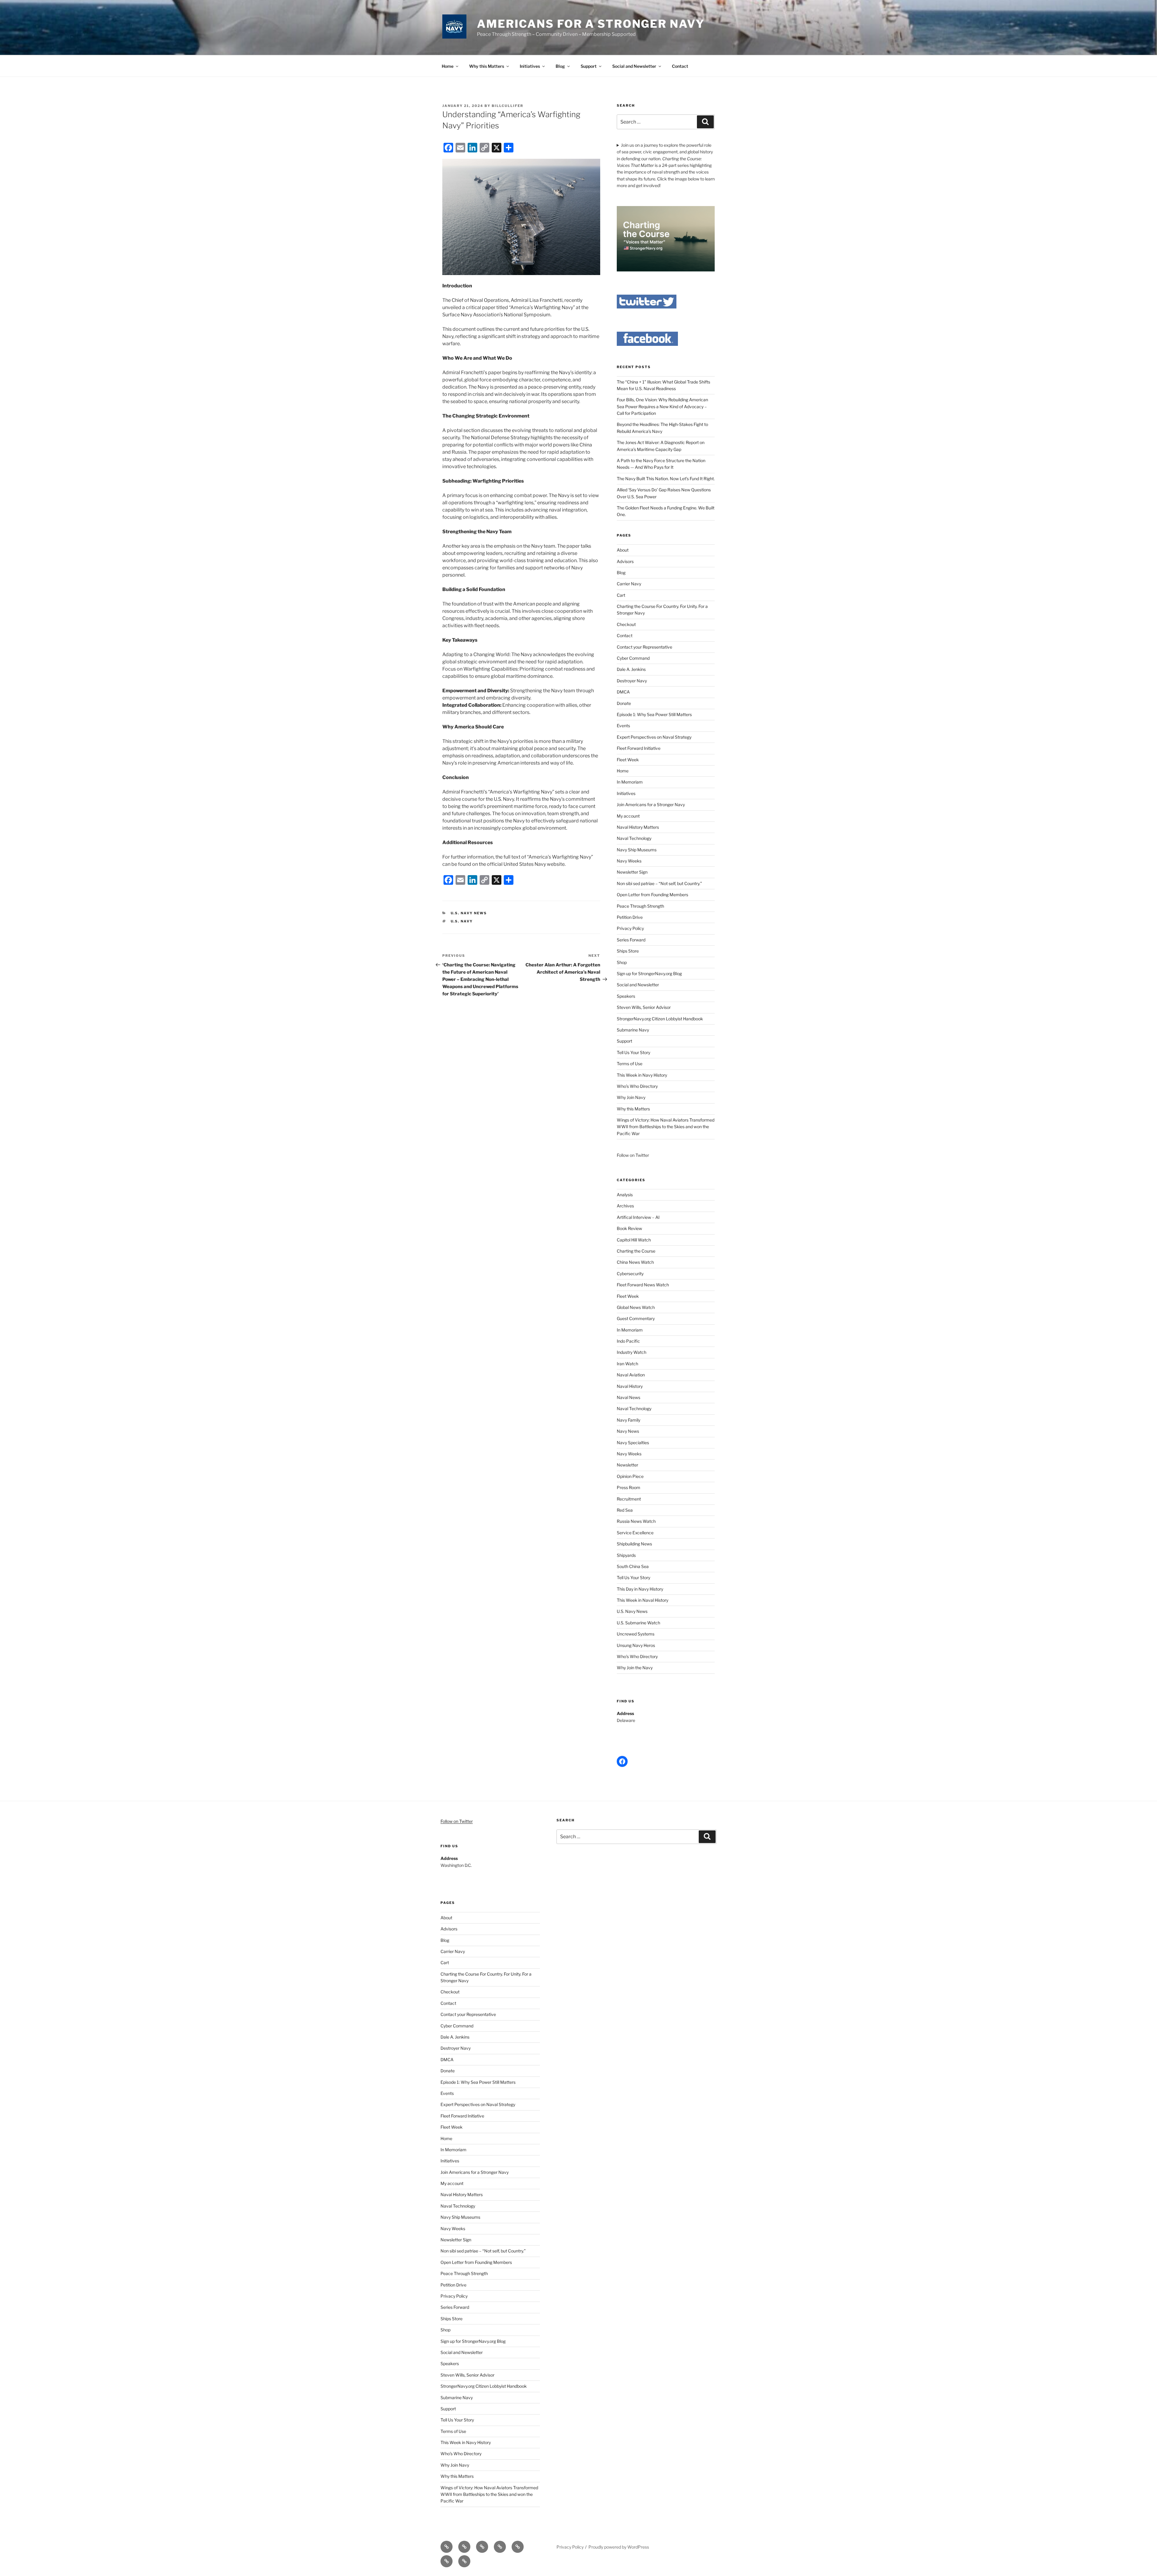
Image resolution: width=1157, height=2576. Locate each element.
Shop (622, 962)
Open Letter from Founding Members (652, 895)
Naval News (629, 1397)
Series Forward (631, 940)
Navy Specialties (633, 1443)
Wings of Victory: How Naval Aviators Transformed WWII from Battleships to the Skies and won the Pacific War (666, 1127)
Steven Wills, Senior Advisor (644, 1007)
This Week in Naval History (643, 1600)
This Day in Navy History (640, 1589)
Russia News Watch (636, 1521)
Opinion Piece (630, 1476)
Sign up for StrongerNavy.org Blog (649, 973)
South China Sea (633, 1566)
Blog (560, 66)
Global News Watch (636, 1307)
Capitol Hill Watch (634, 1240)
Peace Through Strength (640, 906)
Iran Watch (627, 1364)
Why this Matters (487, 66)
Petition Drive (630, 917)
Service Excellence (635, 1533)
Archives (625, 1206)
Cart (621, 595)
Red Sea (625, 1510)
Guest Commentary (636, 1318)
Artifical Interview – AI (638, 1217)
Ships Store (628, 951)
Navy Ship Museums (637, 850)
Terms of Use (630, 1064)
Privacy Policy (630, 928)
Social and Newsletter (634, 66)
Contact (680, 66)
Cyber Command (633, 658)
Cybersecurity (630, 1274)
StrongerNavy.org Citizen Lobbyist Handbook (660, 1019)
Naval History (630, 1386)
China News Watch (635, 1262)
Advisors (625, 561)
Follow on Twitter (457, 1821)
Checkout (626, 624)
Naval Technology (634, 838)
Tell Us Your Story (633, 1052)
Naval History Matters (638, 827)
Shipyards (626, 1555)
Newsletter (627, 1465)
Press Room (629, 1487)
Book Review (629, 1228)
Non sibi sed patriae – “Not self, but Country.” (659, 883)
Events (623, 726)
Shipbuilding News (634, 1544)
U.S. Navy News (469, 913)
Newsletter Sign (632, 872)
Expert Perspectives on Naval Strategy (654, 737)
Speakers (626, 996)
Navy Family (629, 1420)
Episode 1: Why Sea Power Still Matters (654, 714)
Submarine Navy (633, 1030)
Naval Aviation (631, 1375)
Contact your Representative (644, 647)
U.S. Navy (462, 921)
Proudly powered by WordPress (619, 2547)
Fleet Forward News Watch (643, 1285)
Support (589, 66)
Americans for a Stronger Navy (591, 24)
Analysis (625, 1195)
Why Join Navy (631, 1097)
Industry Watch (632, 1352)
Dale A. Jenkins (631, 669)
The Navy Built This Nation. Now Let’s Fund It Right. (666, 479)
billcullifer (508, 106)
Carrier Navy (629, 584)
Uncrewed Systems (636, 1634)
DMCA (623, 692)
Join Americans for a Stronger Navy (651, 804)
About (623, 550)
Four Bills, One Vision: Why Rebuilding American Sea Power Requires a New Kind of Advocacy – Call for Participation (662, 406)
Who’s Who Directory (637, 1086)
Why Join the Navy (635, 1668)
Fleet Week (628, 760)
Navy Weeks (629, 861)
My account (628, 816)
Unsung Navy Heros (636, 1645)
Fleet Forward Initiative (639, 748)
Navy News (628, 1431)
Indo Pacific (628, 1341)
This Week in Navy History (642, 1075)
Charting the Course (636, 1251)
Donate (624, 703)
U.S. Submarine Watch (638, 1623)
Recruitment (629, 1499)
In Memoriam (630, 782)
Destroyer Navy (632, 681)
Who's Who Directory (637, 1656)
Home (448, 66)
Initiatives (530, 66)
